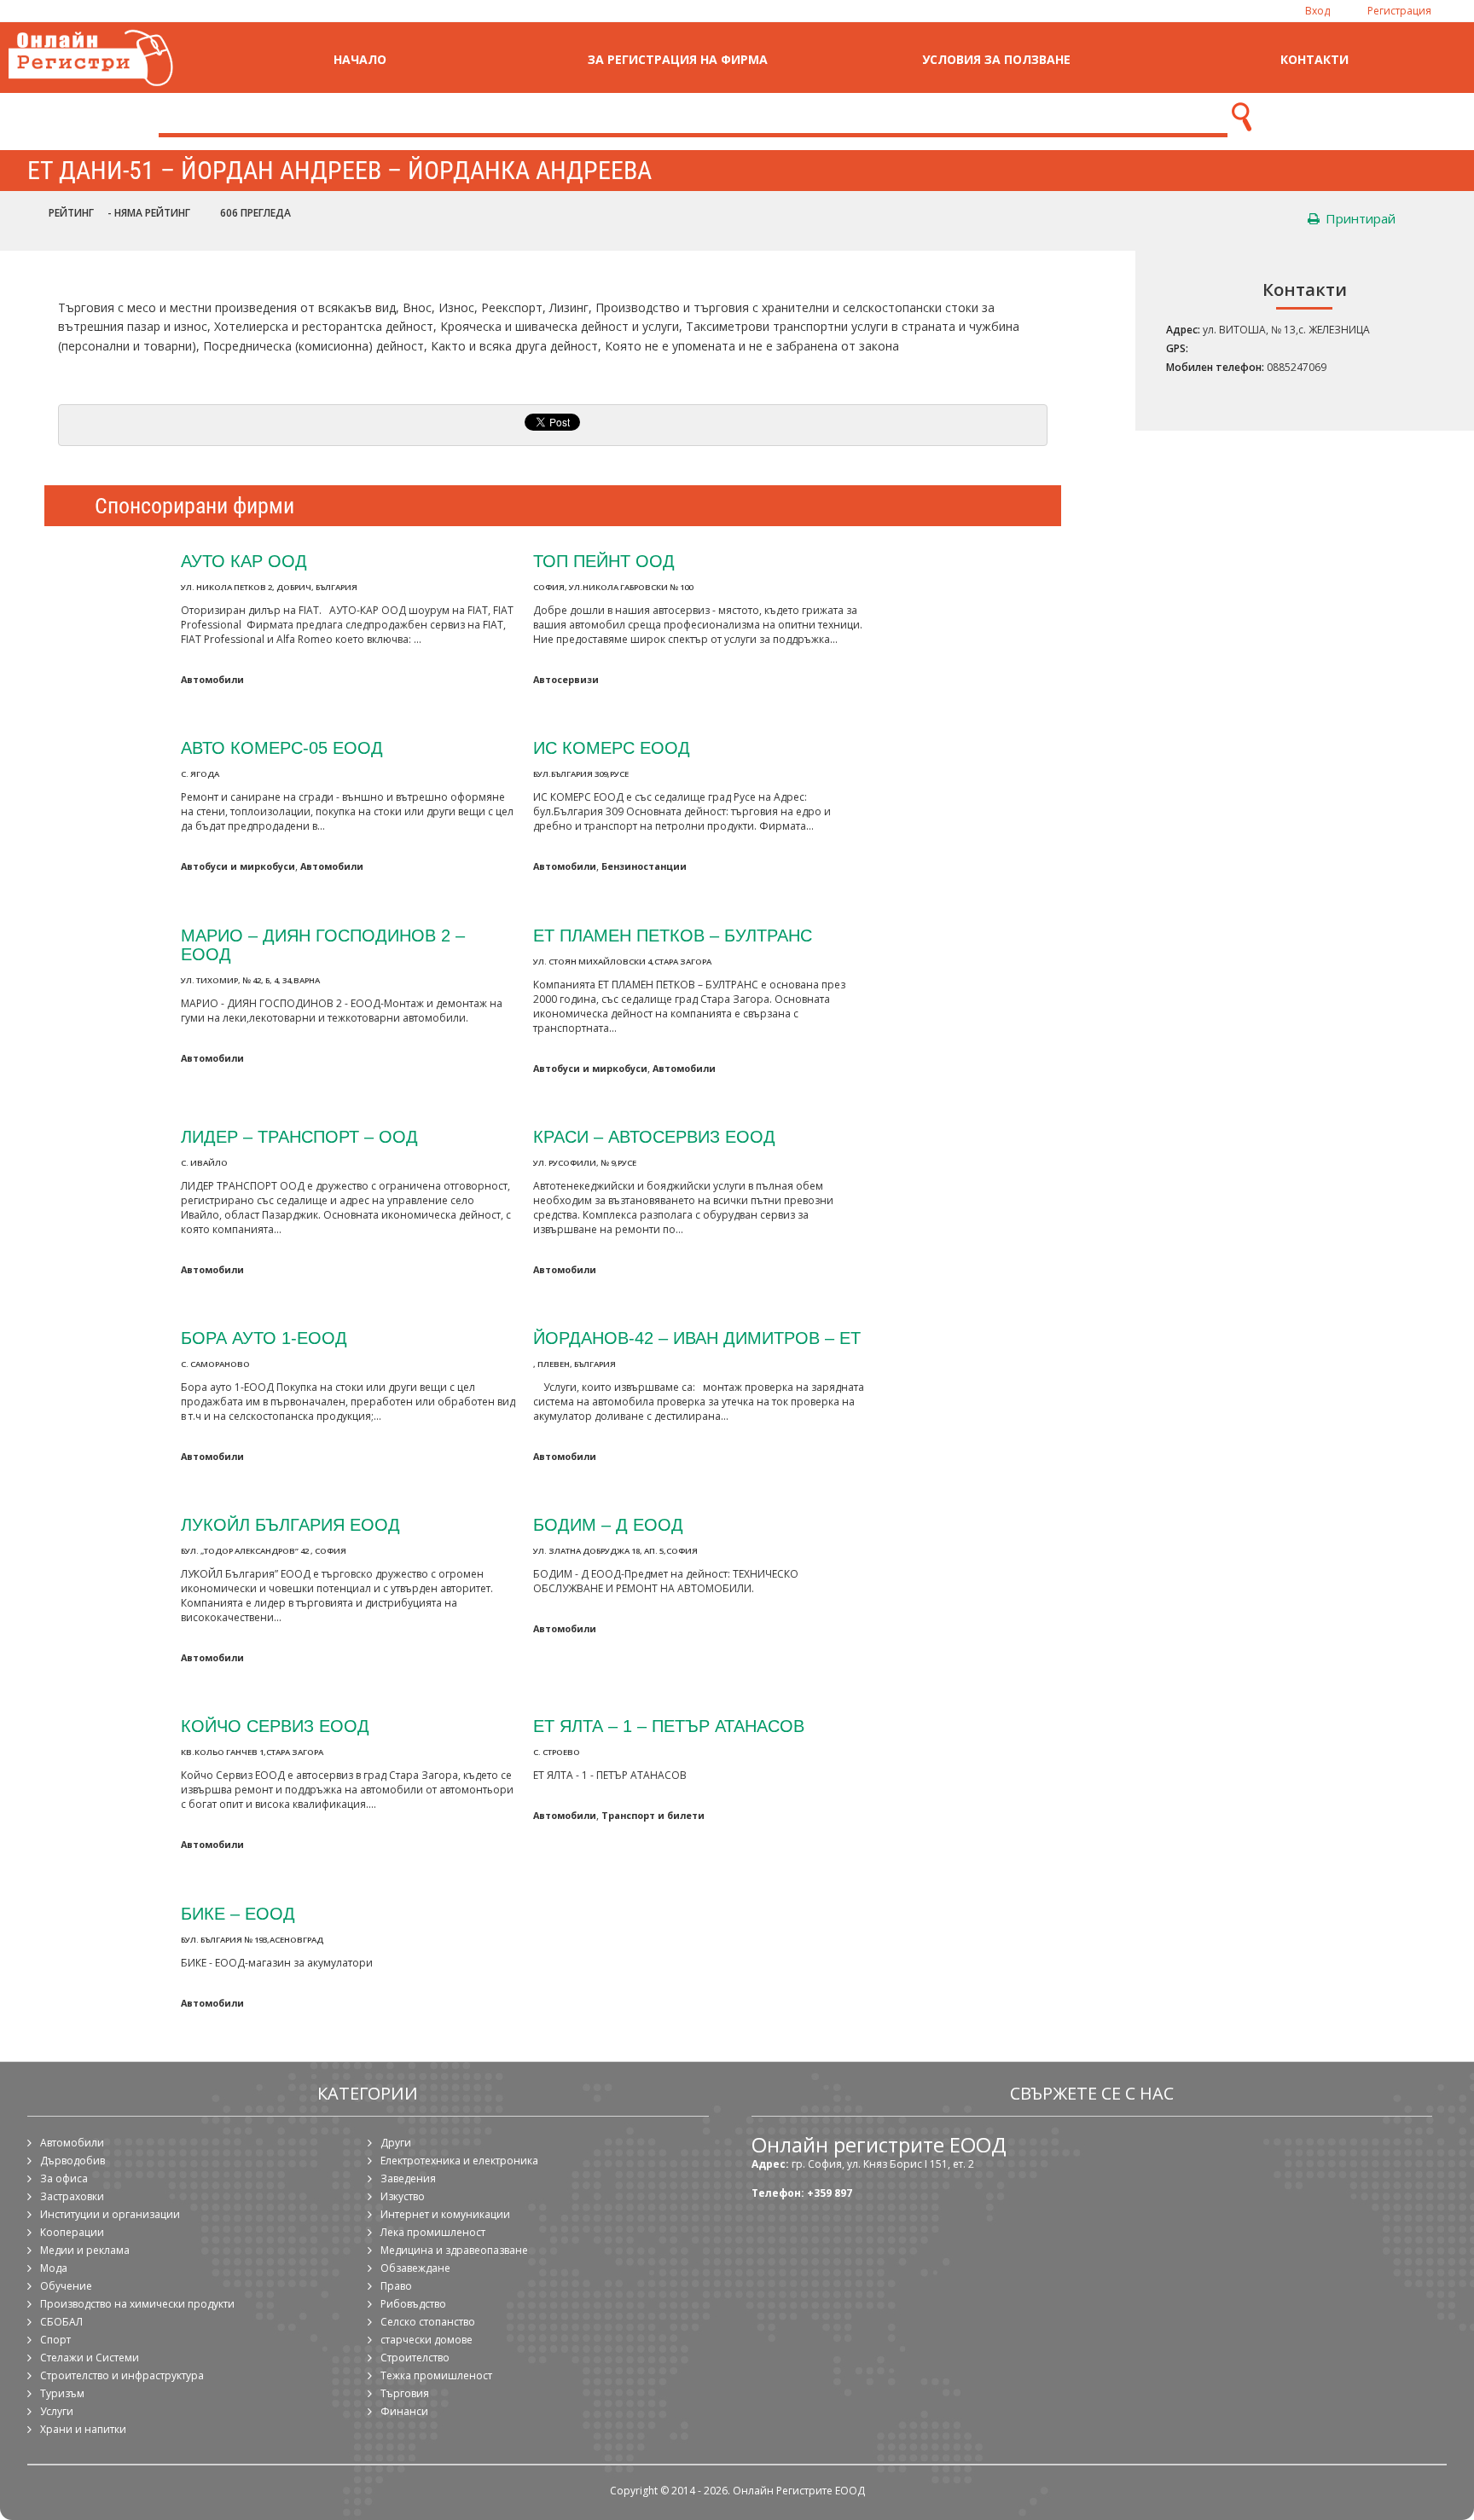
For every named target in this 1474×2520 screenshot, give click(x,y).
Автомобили (212, 679)
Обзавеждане (415, 2268)
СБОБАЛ (61, 2322)
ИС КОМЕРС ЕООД (612, 747)
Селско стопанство (428, 2322)
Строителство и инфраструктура (122, 2375)
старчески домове (427, 2340)
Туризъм (62, 2393)
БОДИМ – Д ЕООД (608, 1524)
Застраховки (72, 2196)
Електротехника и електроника (459, 2161)
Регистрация (1399, 11)
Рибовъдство (413, 2304)
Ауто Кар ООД (244, 561)
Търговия (405, 2393)
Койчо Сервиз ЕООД (275, 1726)
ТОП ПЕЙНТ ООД (604, 561)
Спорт (55, 2340)
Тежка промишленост (436, 2375)
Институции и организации (110, 2214)
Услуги (57, 2411)
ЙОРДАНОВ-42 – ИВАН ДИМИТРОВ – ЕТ (697, 1338)
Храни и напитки (83, 2429)
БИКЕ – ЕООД (238, 1913)
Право (396, 2286)
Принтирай (1359, 218)
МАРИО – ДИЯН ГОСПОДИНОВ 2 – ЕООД (323, 944)
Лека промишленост (433, 2232)
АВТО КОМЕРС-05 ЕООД (282, 747)
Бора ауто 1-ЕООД (264, 1338)
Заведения (408, 2178)
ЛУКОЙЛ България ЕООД (290, 1524)
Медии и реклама (85, 2250)
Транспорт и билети (653, 1815)
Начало (360, 59)
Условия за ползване (996, 59)
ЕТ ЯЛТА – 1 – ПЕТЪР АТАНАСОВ (669, 1726)
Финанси (404, 2411)
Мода (54, 2268)
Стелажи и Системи (90, 2358)
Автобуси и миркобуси (238, 866)
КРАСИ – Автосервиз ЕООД (654, 1136)
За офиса (64, 2178)
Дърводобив (73, 2161)
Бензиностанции (644, 866)
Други (396, 2143)
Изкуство (403, 2196)
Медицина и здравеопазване (454, 2250)
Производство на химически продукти (137, 2304)
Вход (1317, 11)
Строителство (415, 2358)
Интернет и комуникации (445, 2214)
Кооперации (72, 2232)
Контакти (1314, 59)
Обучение (66, 2286)
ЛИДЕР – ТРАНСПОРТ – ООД (299, 1136)
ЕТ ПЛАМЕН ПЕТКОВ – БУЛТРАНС (673, 935)
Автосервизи (566, 679)
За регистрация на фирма (678, 59)
